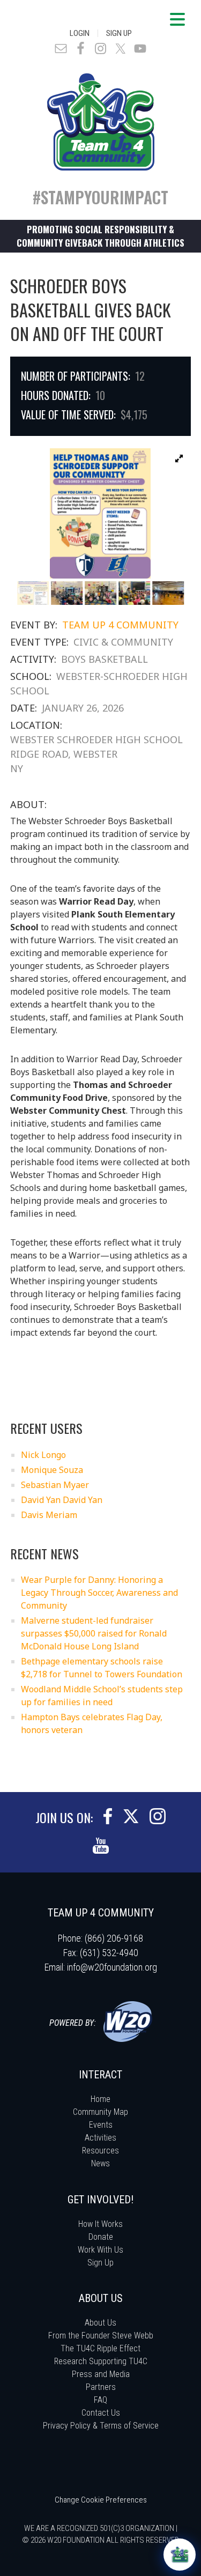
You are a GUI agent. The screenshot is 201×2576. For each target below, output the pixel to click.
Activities (100, 2138)
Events (101, 2125)
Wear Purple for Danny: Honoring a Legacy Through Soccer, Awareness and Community (99, 1593)
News (100, 2163)
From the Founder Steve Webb (101, 2336)
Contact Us (101, 2413)
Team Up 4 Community (120, 625)
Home (100, 2099)
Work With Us (100, 2250)
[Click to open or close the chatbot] (180, 2555)
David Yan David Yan (62, 1500)
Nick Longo (43, 1455)
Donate (101, 2237)
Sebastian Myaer (55, 1485)
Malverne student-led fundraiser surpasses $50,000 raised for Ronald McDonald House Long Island (94, 1633)
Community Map (100, 2112)
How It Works (100, 2224)
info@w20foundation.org (112, 1967)
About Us (100, 2323)
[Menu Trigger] (177, 19)
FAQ (100, 2400)
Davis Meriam (49, 1515)
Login (80, 33)
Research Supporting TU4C (101, 2361)
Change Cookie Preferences (101, 2500)
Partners (101, 2387)
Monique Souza (52, 1470)
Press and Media (101, 2374)
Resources (100, 2151)
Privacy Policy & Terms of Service (101, 2426)
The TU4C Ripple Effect (100, 2348)
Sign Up (119, 33)
